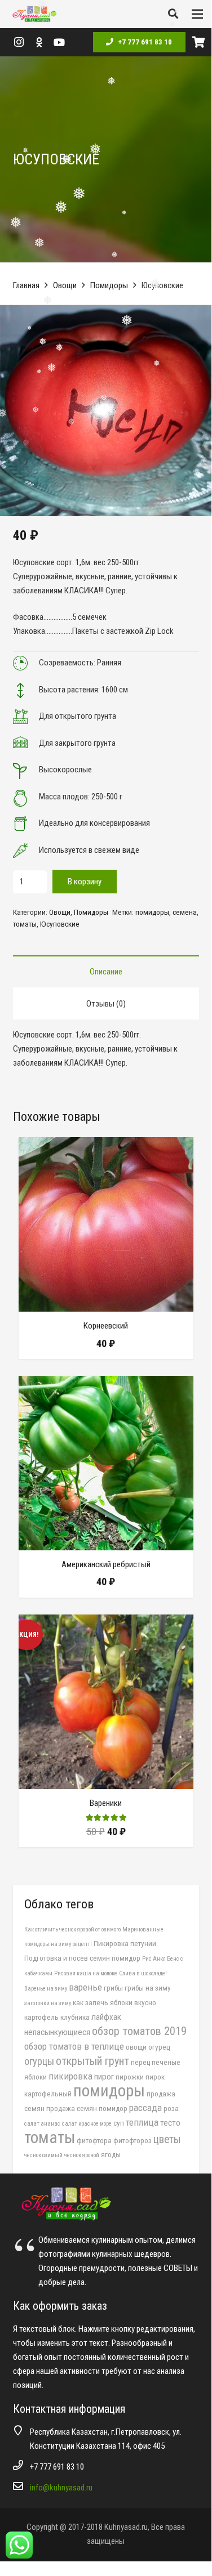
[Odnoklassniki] (39, 42)
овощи (136, 2047)
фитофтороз (132, 2140)
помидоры (152, 912)
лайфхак (106, 2017)
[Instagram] (19, 42)
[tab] (106, 971)
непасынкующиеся (57, 2032)
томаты (25, 924)
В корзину (85, 882)
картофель (41, 2017)
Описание (106, 972)
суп (119, 2123)
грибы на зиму (148, 1988)
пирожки (130, 2077)
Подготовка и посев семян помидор (82, 1958)
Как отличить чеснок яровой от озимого (72, 1929)
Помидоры (109, 285)
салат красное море (87, 2124)
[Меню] (197, 14)
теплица (142, 2122)
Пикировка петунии (125, 1943)
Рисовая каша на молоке (86, 1973)
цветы (167, 2139)
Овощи (65, 285)
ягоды (111, 2154)
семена (185, 912)
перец (140, 2062)
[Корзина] (199, 42)
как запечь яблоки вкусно (114, 2002)
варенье (85, 1987)
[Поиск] (173, 14)
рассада (145, 2108)
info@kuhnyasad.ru (61, 2488)
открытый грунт (92, 2061)
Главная (26, 285)
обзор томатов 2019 (139, 2031)
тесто (170, 2123)
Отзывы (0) (106, 1004)
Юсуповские (60, 924)
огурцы (39, 2061)
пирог (104, 2077)
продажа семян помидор (87, 2108)
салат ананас (42, 2124)
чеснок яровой (82, 2155)
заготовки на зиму (48, 2003)
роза (171, 2108)
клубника (75, 2017)
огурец (159, 2047)
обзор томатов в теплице (74, 2046)
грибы (113, 1988)
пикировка (70, 2076)
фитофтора (94, 2140)
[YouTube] (59, 42)
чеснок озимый (43, 2155)
